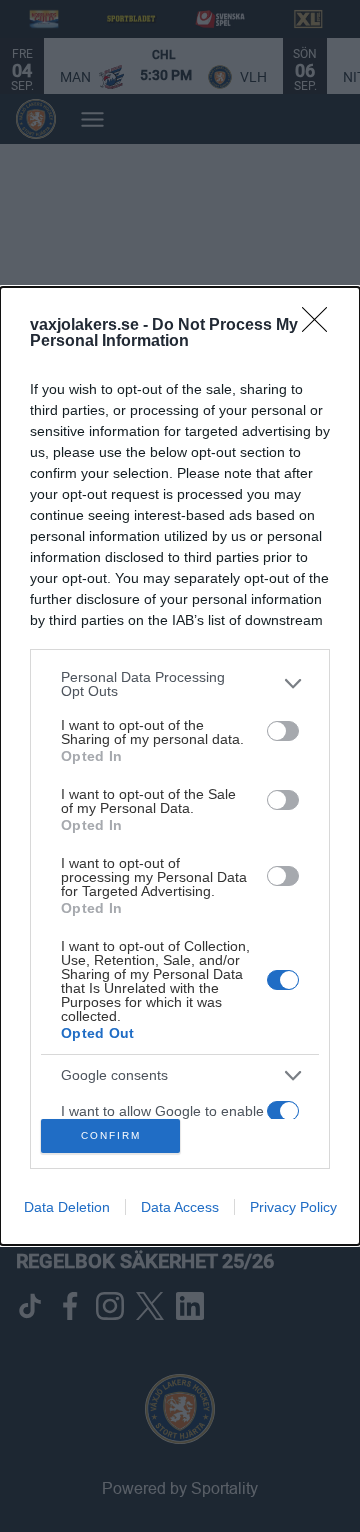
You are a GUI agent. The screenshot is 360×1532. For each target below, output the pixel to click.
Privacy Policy (293, 1207)
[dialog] (180, 766)
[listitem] (180, 684)
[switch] (283, 731)
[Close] (321, 326)
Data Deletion (67, 1207)
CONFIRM (111, 1135)
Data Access (180, 1207)
